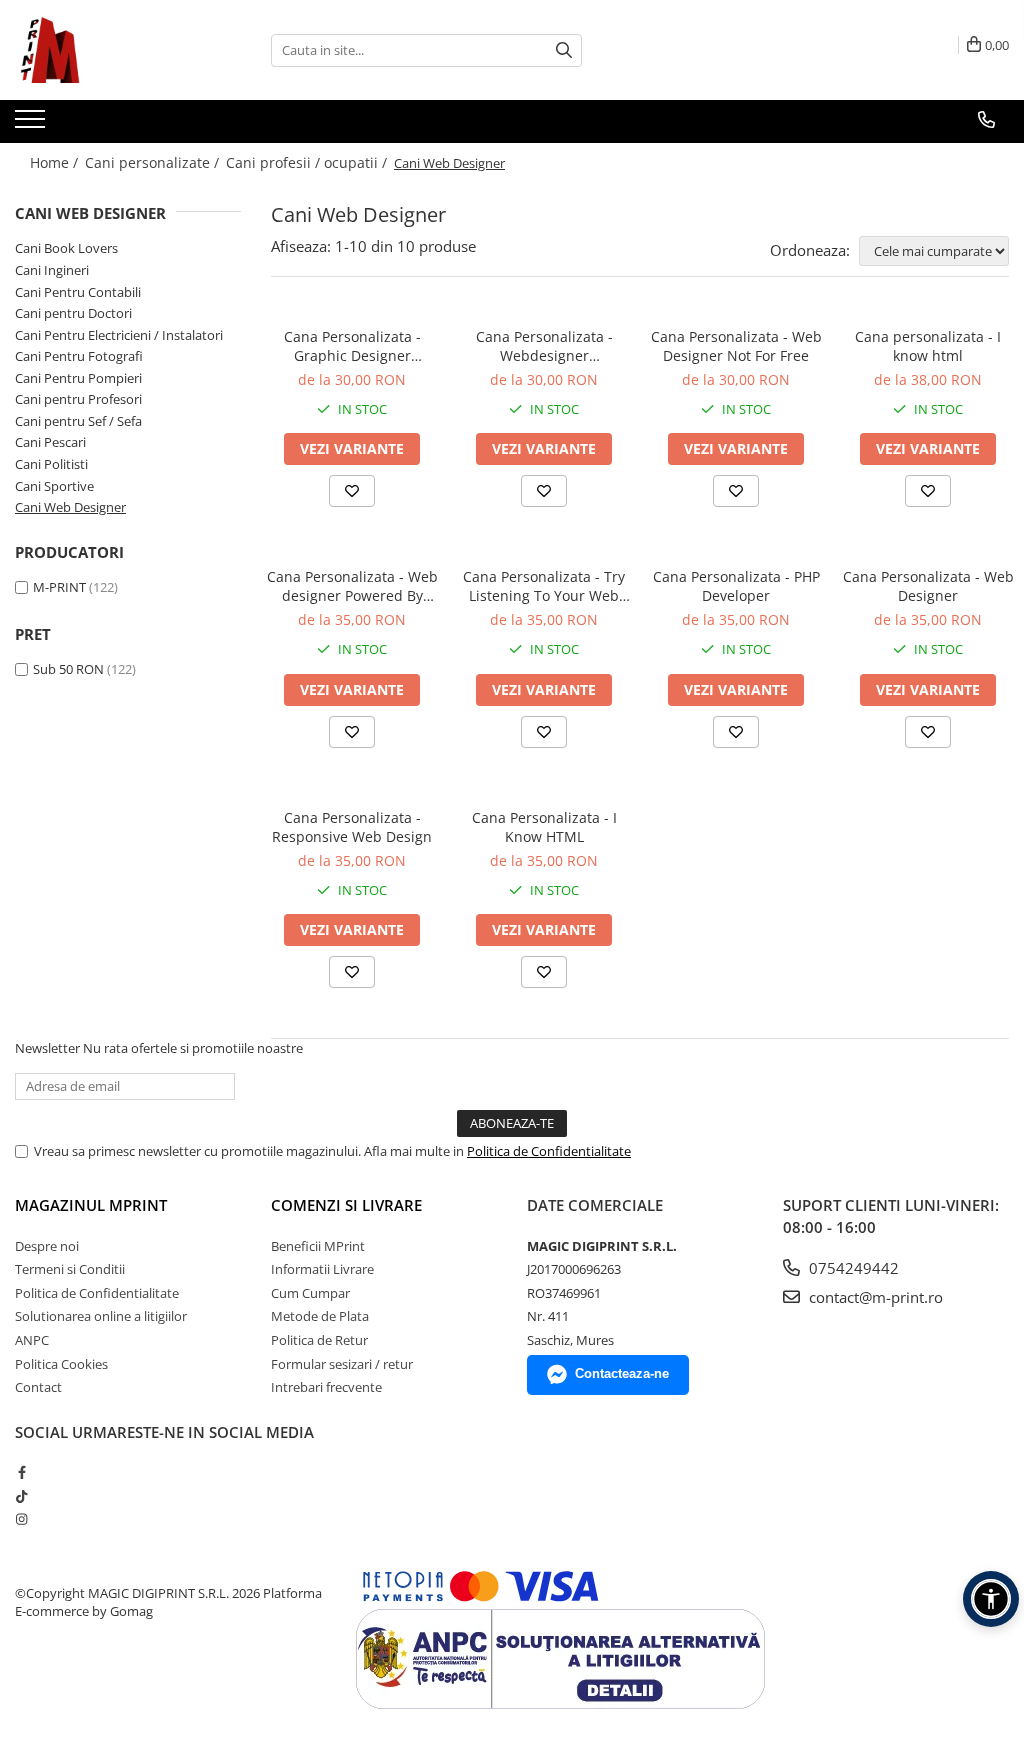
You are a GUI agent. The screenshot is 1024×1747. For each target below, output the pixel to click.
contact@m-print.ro (874, 1297)
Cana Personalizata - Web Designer (928, 586)
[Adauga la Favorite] (352, 491)
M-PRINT (59, 587)
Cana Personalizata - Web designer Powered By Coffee (352, 586)
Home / (56, 162)
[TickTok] (21, 1496)
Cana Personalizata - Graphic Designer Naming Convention (352, 346)
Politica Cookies (61, 1364)
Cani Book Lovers (66, 248)
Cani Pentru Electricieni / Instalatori (119, 335)
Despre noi (47, 1246)
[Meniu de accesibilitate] (991, 1599)
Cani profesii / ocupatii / (308, 162)
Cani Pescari (50, 442)
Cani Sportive (54, 486)
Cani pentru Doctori (73, 313)
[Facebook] (21, 1472)
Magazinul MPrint (91, 1205)
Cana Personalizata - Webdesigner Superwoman (544, 346)
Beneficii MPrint (318, 1246)
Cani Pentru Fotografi (79, 356)
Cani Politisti (51, 464)
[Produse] (32, 125)
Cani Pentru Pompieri (78, 378)
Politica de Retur (319, 1340)
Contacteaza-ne (622, 1373)
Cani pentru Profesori (78, 399)
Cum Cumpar (310, 1293)
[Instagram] (21, 1519)
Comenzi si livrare (346, 1205)
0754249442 (852, 1268)
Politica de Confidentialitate (549, 1151)
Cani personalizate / (154, 162)
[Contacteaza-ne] (986, 120)
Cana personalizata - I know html (928, 346)
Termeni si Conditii (70, 1269)
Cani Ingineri (52, 270)
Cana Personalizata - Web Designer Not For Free (736, 346)
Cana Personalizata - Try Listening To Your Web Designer (544, 586)
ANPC (32, 1340)
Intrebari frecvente (326, 1387)
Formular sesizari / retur (342, 1364)
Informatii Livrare (322, 1269)
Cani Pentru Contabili (78, 292)
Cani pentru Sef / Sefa (78, 421)
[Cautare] (564, 50)
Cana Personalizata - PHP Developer (736, 586)
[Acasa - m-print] (115, 50)
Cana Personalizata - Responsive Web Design (352, 827)
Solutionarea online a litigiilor (101, 1316)
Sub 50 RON (68, 669)
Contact (38, 1387)
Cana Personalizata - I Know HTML (544, 827)
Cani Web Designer (70, 507)
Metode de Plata (320, 1316)
